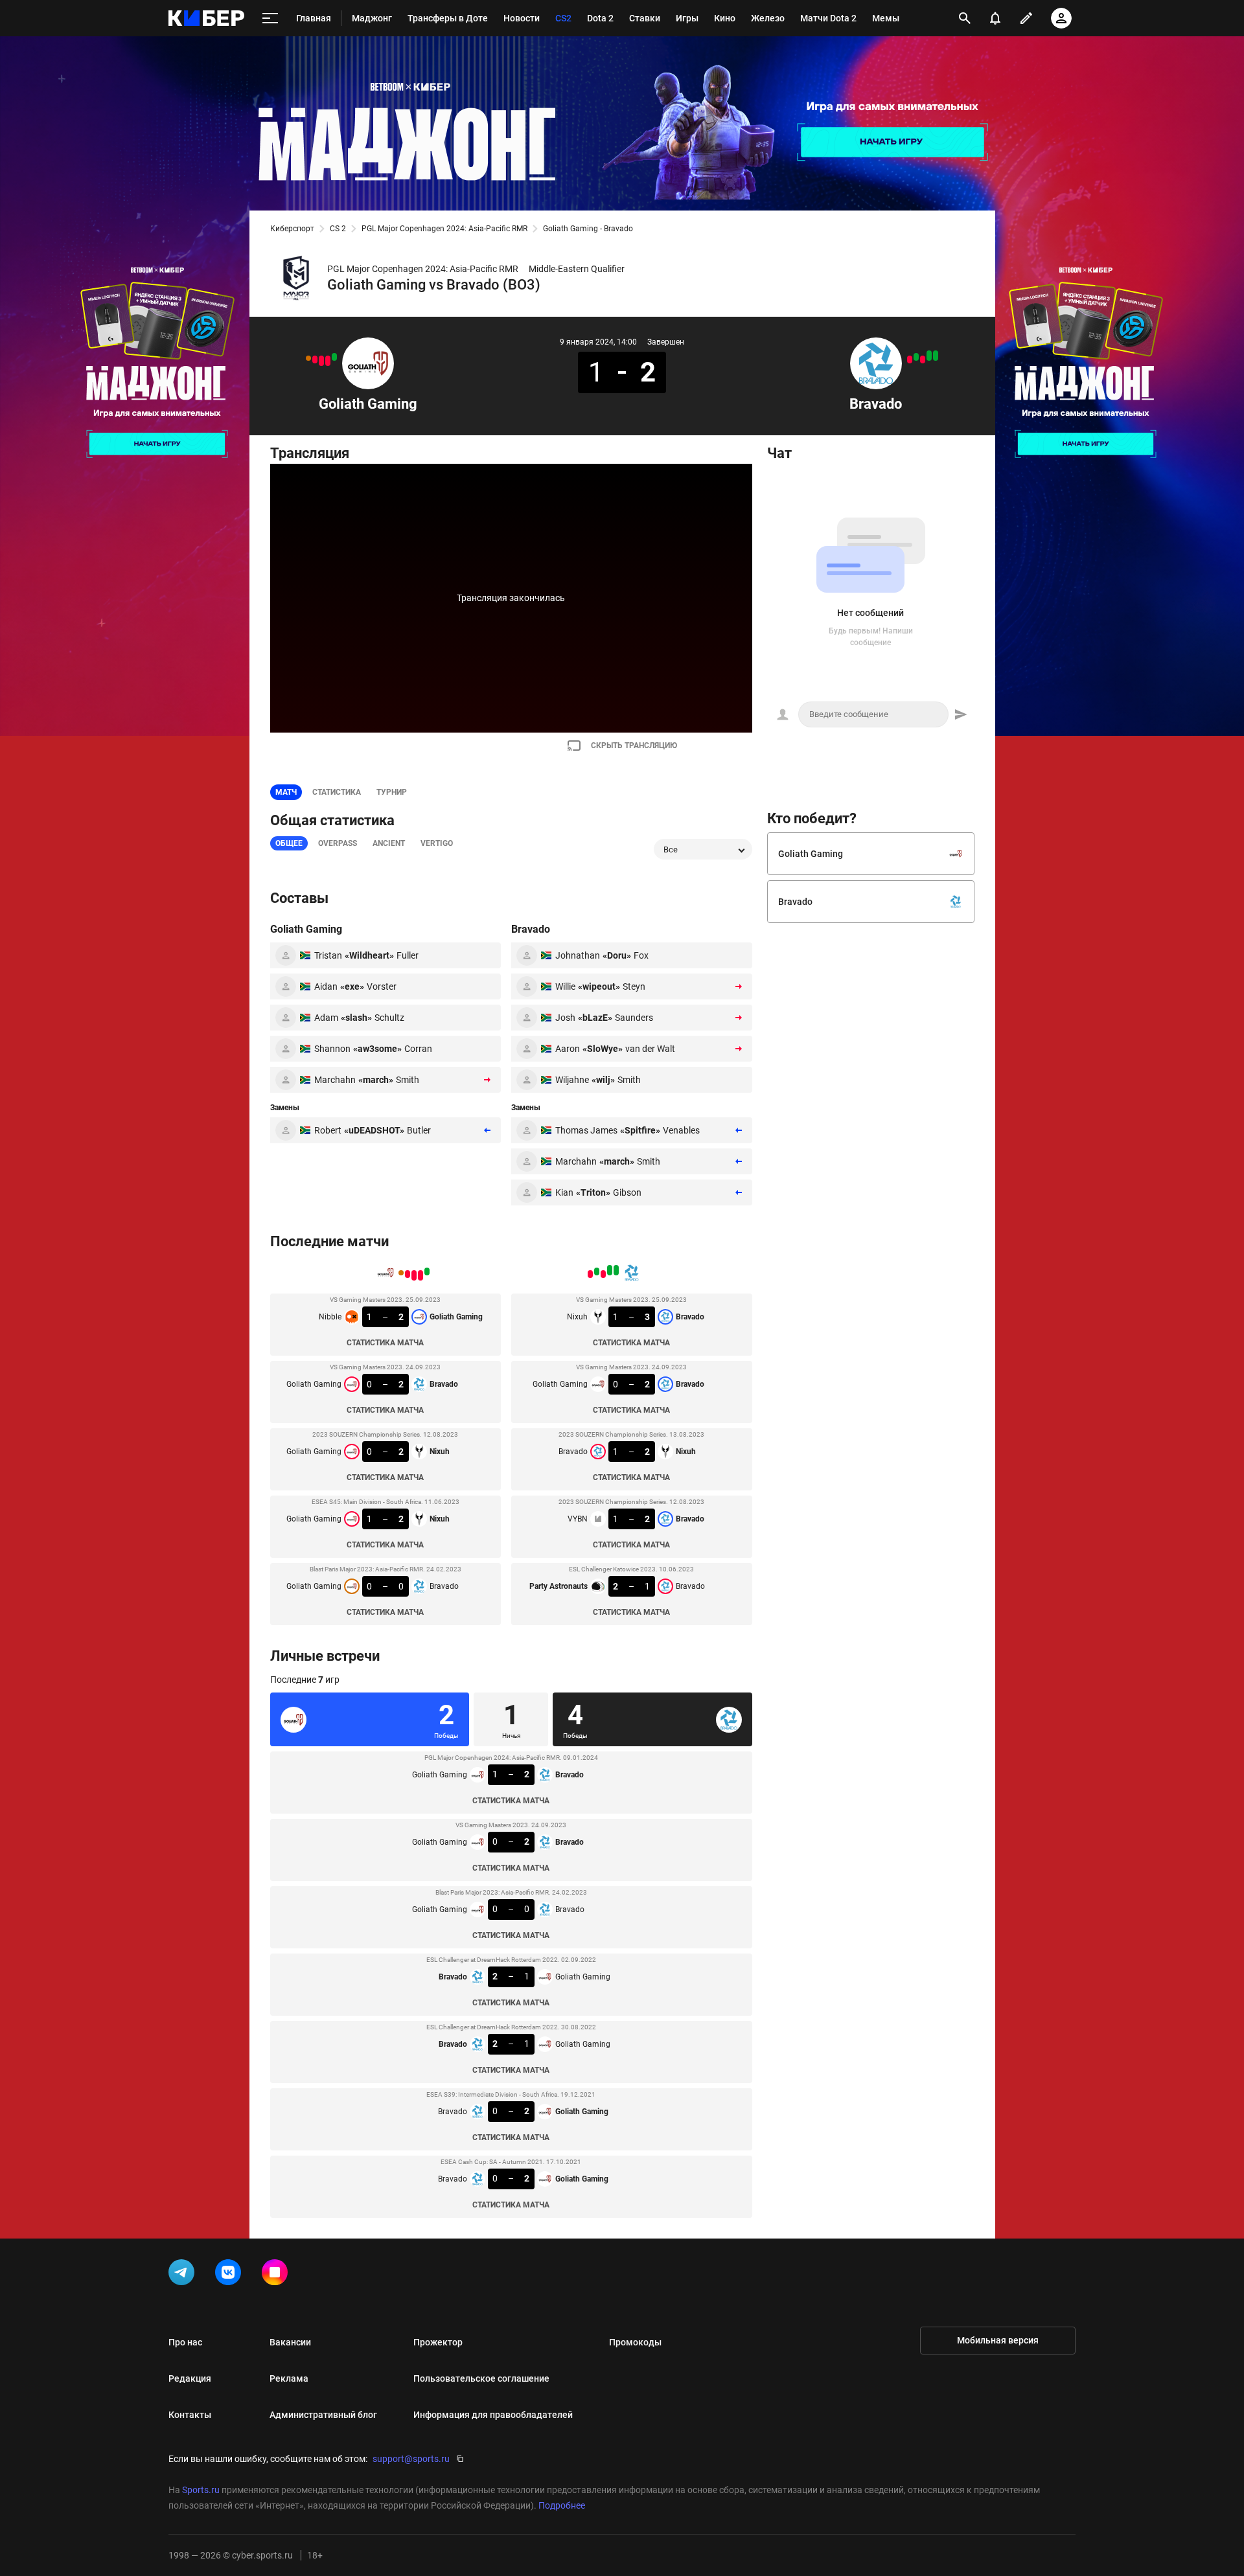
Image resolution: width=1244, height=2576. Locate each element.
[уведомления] (995, 18)
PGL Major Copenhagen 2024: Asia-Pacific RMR (444, 229)
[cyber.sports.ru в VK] (231, 2275)
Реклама (289, 2378)
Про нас (185, 2342)
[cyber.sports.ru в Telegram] (184, 2275)
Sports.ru (201, 2490)
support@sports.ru (411, 2459)
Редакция (190, 2378)
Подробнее (562, 2505)
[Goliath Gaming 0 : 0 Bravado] (308, 358)
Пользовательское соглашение (481, 2378)
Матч (286, 792)
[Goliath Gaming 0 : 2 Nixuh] (321, 361)
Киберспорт (292, 229)
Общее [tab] (289, 843)
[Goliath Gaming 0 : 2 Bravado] (328, 361)
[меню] (270, 18)
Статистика (337, 792)
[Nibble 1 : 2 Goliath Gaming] (334, 357)
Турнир (392, 792)
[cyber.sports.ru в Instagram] (277, 2275)
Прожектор (438, 2342)
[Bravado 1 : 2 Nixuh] (923, 359)
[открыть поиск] (965, 18)
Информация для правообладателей (493, 2415)
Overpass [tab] (338, 843)
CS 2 (338, 229)
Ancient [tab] (389, 843)
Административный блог (323, 2415)
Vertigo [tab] (437, 843)
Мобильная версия (998, 2340)
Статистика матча (385, 1343)
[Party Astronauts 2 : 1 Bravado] (910, 359)
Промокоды (635, 2342)
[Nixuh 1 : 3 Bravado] (936, 356)
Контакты (190, 2415)
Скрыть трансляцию (634, 746)
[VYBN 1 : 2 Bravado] (916, 357)
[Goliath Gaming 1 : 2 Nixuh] (315, 359)
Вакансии (290, 2342)
